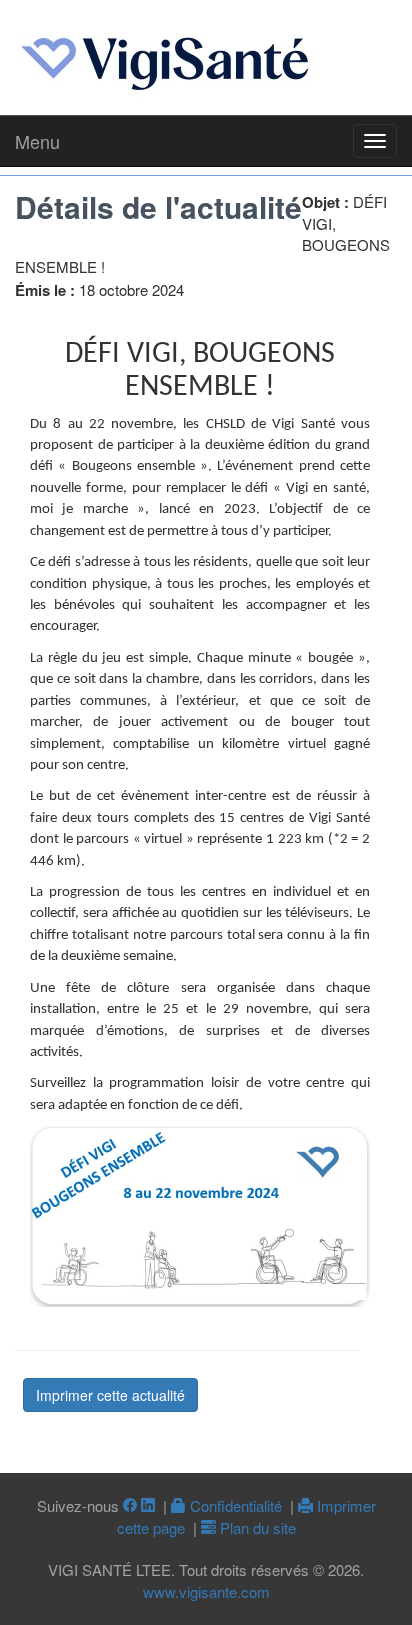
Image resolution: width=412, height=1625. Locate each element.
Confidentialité (234, 1505)
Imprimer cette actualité (110, 1395)
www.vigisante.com (206, 1591)
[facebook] (130, 1505)
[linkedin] (148, 1505)
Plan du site (256, 1527)
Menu (37, 141)
